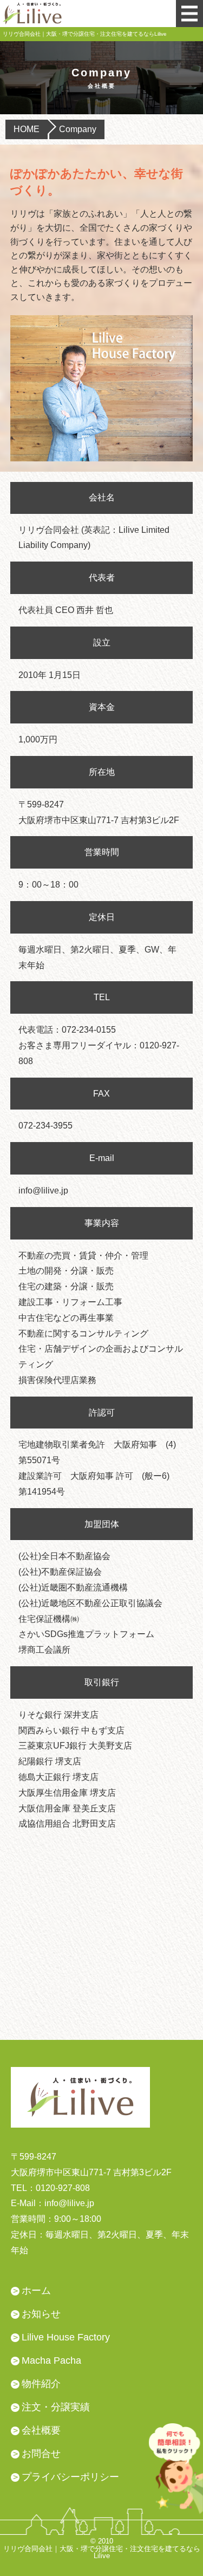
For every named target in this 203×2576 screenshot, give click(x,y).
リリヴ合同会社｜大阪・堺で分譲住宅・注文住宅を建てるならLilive (102, 2552)
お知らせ (41, 2314)
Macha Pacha (51, 2360)
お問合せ (41, 2454)
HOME (27, 129)
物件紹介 (41, 2384)
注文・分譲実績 (56, 2407)
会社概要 (41, 2430)
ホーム (36, 2291)
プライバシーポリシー (70, 2477)
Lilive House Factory (66, 2337)
